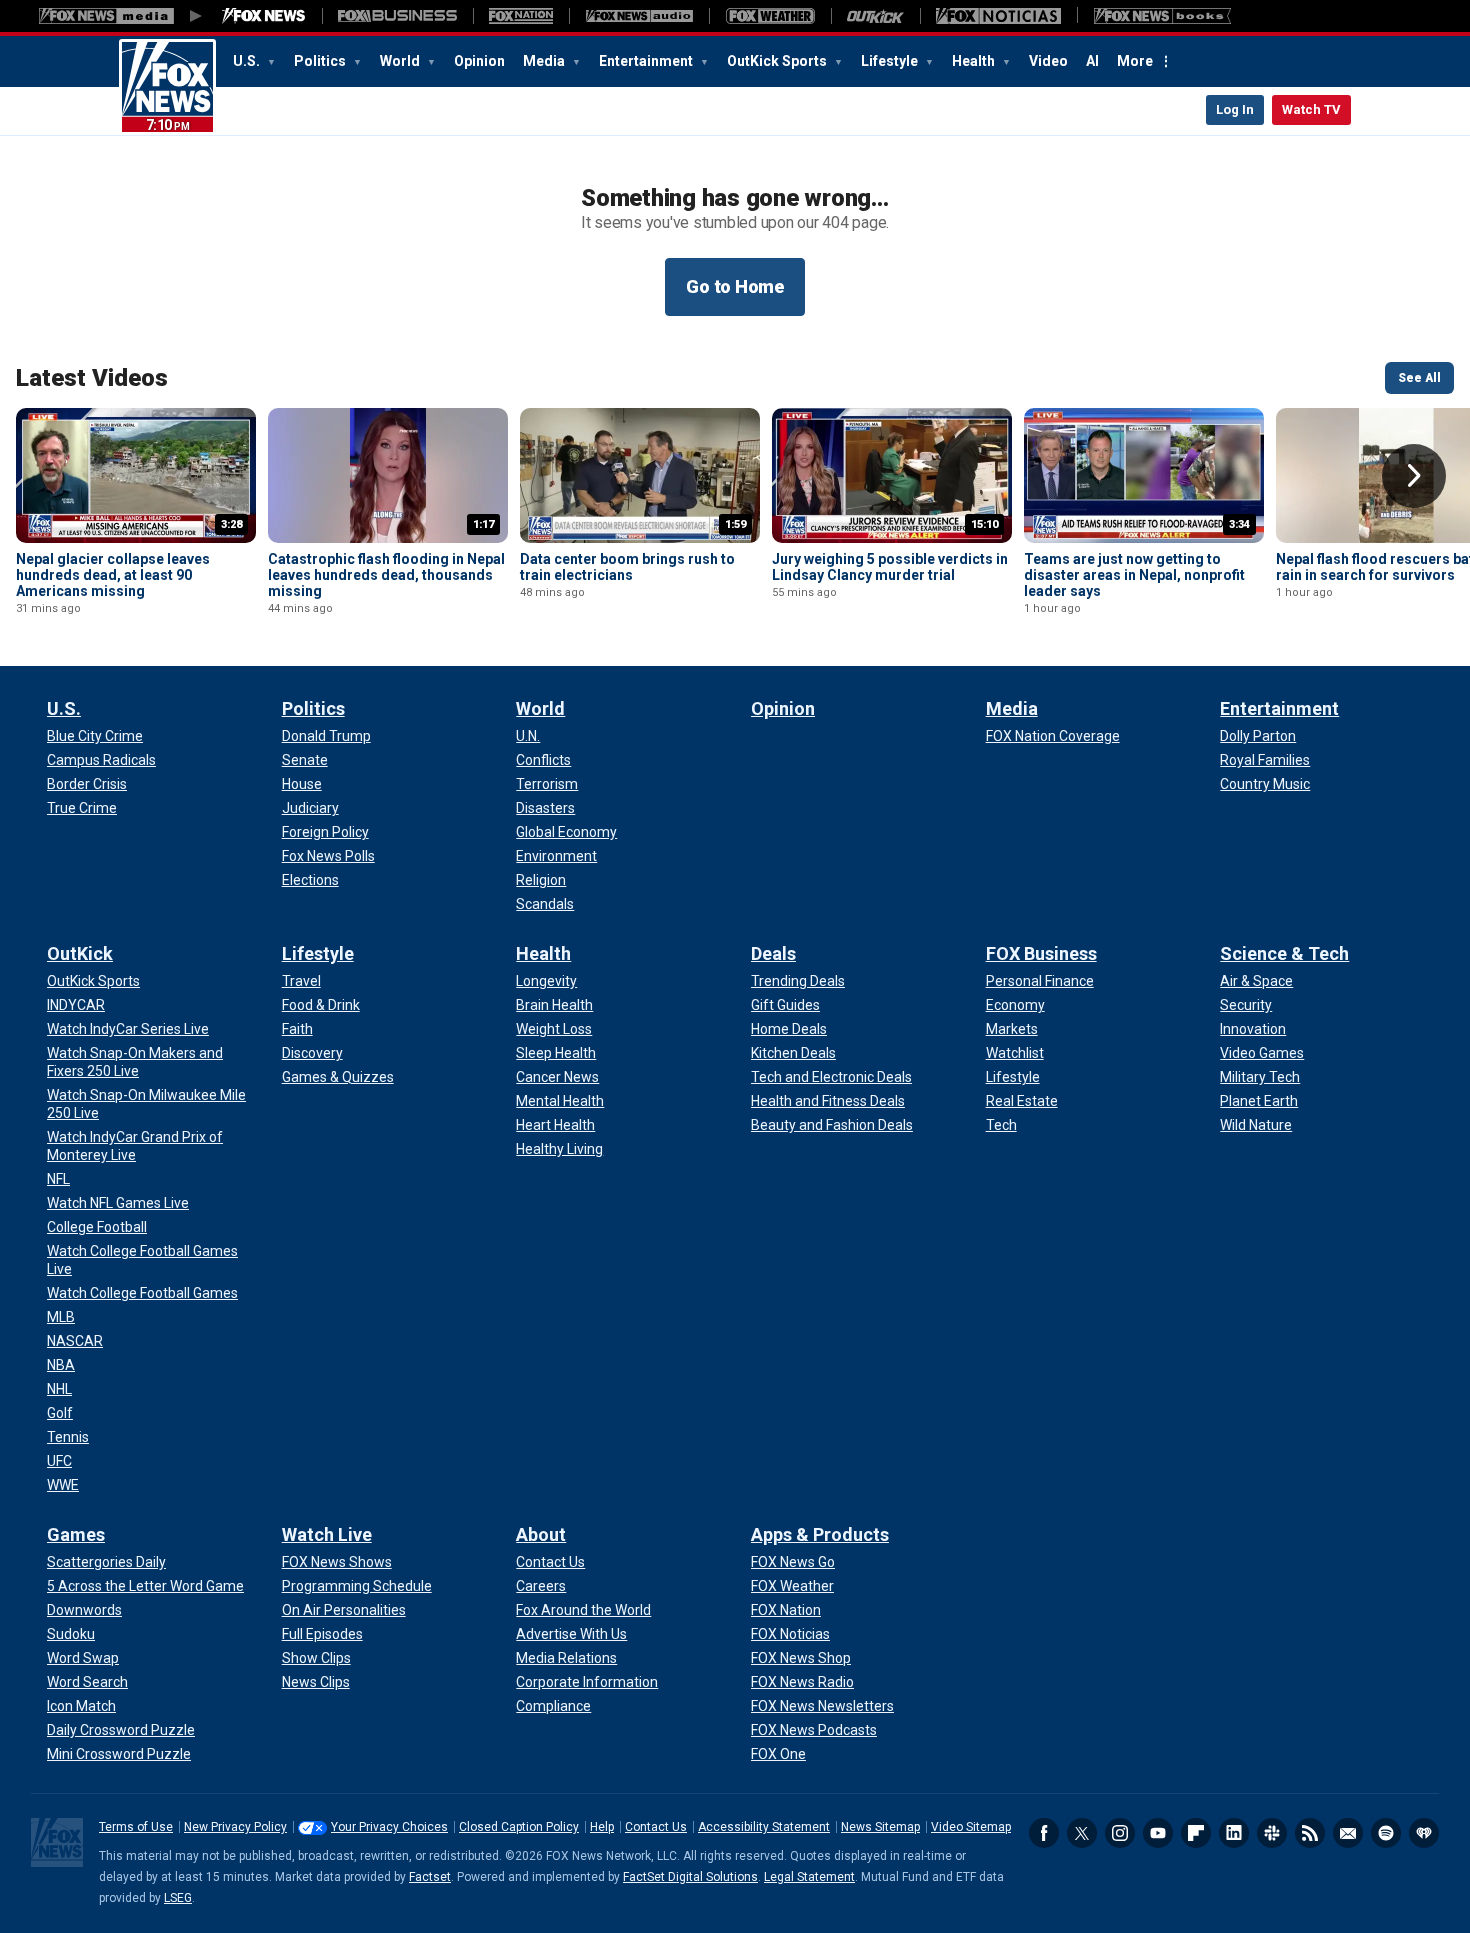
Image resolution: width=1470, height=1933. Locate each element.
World (401, 61)
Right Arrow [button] (1414, 476)
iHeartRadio (1424, 1833)
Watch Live (327, 1534)
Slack (1272, 1833)
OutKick (80, 953)
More (1135, 61)
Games (76, 1534)
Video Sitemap (971, 1827)
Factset (430, 1877)
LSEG (178, 1898)
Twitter (1082, 1833)
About (541, 1534)
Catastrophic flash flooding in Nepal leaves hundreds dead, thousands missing (386, 575)
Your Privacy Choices (389, 1827)
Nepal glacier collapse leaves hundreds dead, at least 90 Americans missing (113, 575)
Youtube (1158, 1833)
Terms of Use (136, 1827)
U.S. (248, 61)
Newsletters (1348, 1833)
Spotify (1386, 1833)
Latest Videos (92, 378)
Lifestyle (891, 61)
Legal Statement (809, 1877)
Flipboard (1196, 1833)
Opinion (479, 61)
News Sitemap (880, 1827)
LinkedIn (1234, 1833)
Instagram (1120, 1833)
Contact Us (656, 1827)
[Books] (1162, 16)
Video (1048, 61)
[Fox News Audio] (639, 16)
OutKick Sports (778, 61)
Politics (321, 61)
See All (1419, 378)
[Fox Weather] (770, 16)
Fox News (167, 87)
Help (602, 1827)
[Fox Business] (397, 16)
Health (975, 61)
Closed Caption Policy (519, 1827)
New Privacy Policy (235, 1827)
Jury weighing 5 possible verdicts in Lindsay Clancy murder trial (890, 567)
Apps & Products (820, 1534)
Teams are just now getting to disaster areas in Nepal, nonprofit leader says (1134, 575)
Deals (773, 953)
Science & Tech (1284, 953)
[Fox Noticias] (998, 16)
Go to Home (735, 286)
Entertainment (647, 61)
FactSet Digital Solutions (690, 1877)
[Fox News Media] (264, 16)
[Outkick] (875, 16)
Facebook (1044, 1833)
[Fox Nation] (521, 16)
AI (1092, 61)
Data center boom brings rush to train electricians (627, 567)
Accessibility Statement (764, 1827)
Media (545, 61)
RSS (1310, 1833)
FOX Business (1041, 953)
